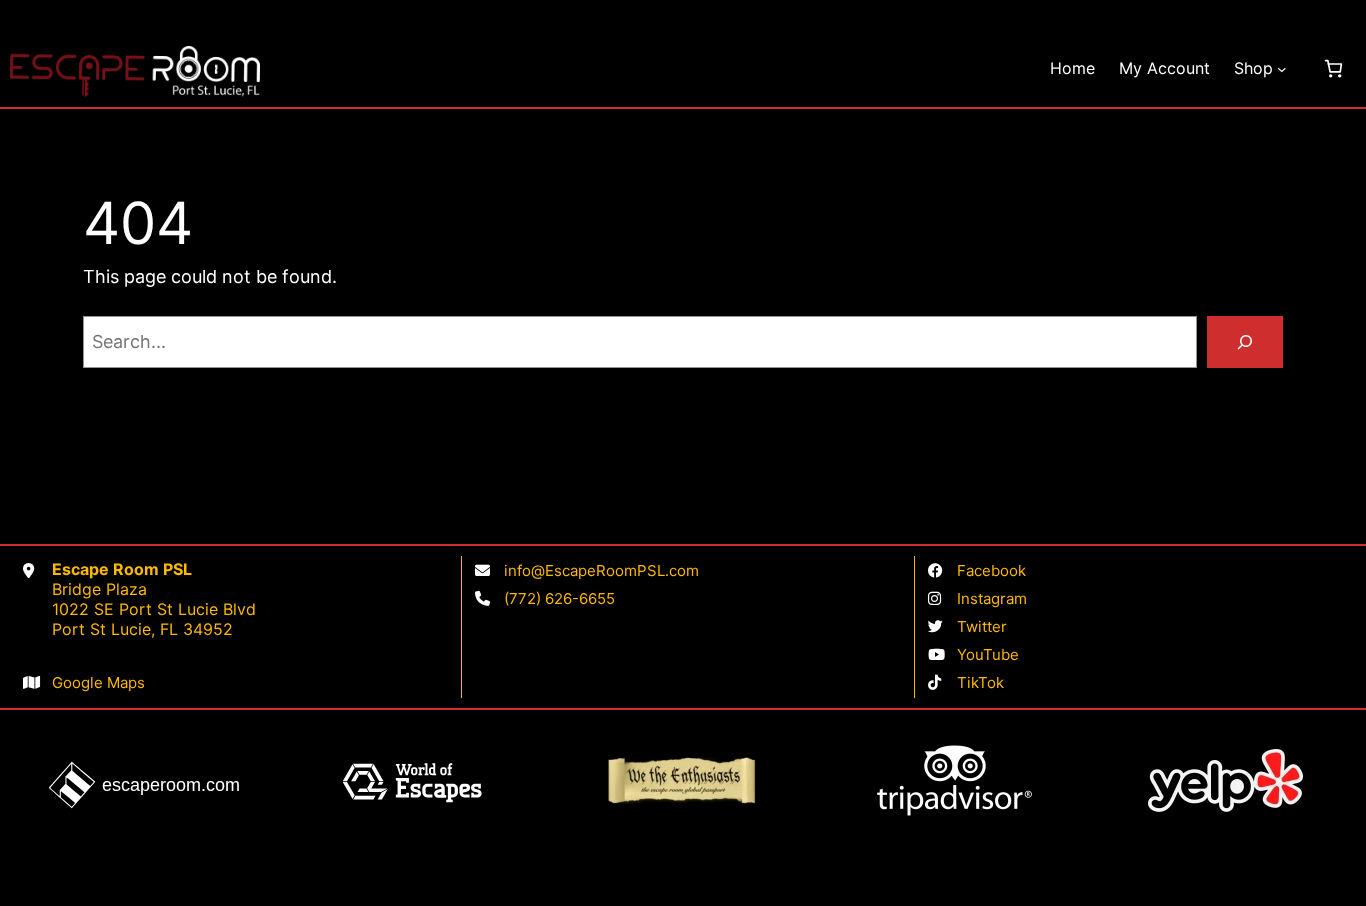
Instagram (992, 598)
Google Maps (98, 682)
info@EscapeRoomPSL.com (601, 570)
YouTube (988, 654)
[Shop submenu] (1282, 69)
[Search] (1245, 342)
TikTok (980, 682)
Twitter (982, 626)
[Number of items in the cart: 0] (1333, 68)
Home (1072, 68)
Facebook (991, 570)
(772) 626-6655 (559, 598)
